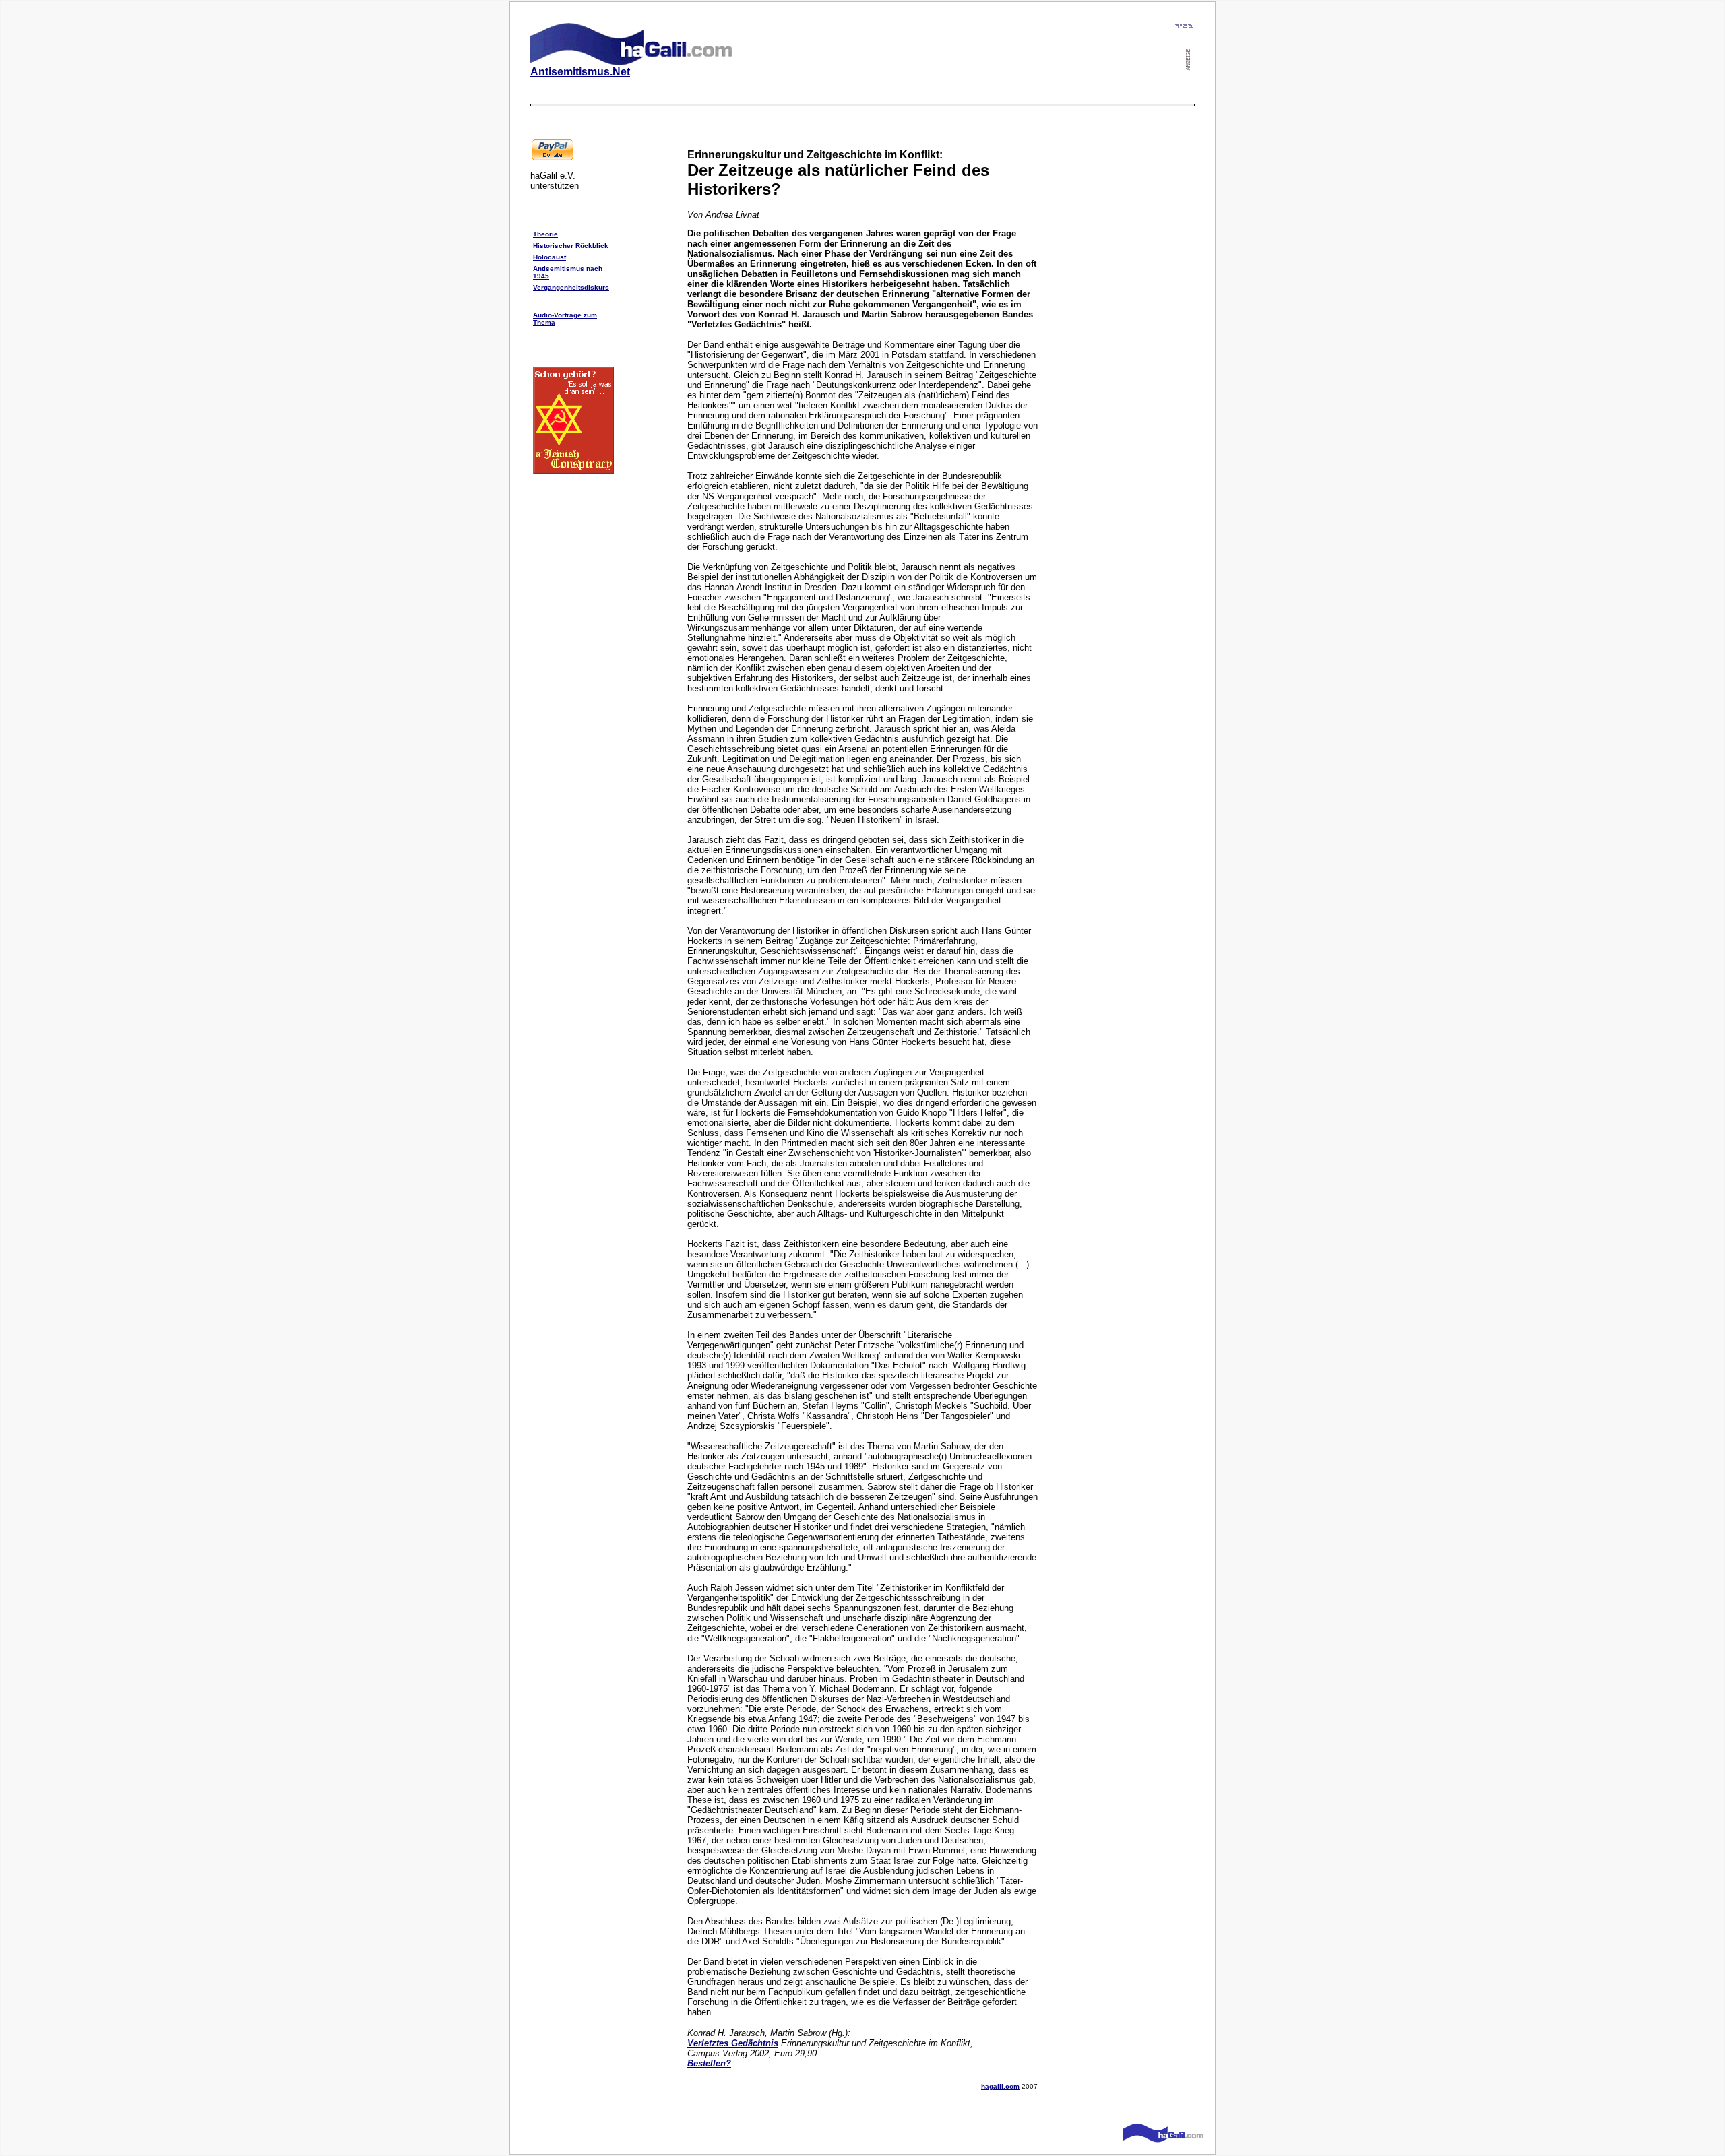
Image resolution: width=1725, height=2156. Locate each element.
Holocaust (550, 257)
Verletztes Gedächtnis (733, 2043)
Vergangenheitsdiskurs (571, 287)
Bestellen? (709, 2063)
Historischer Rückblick (571, 246)
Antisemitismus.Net (580, 72)
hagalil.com (1000, 2086)
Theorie (545, 234)
